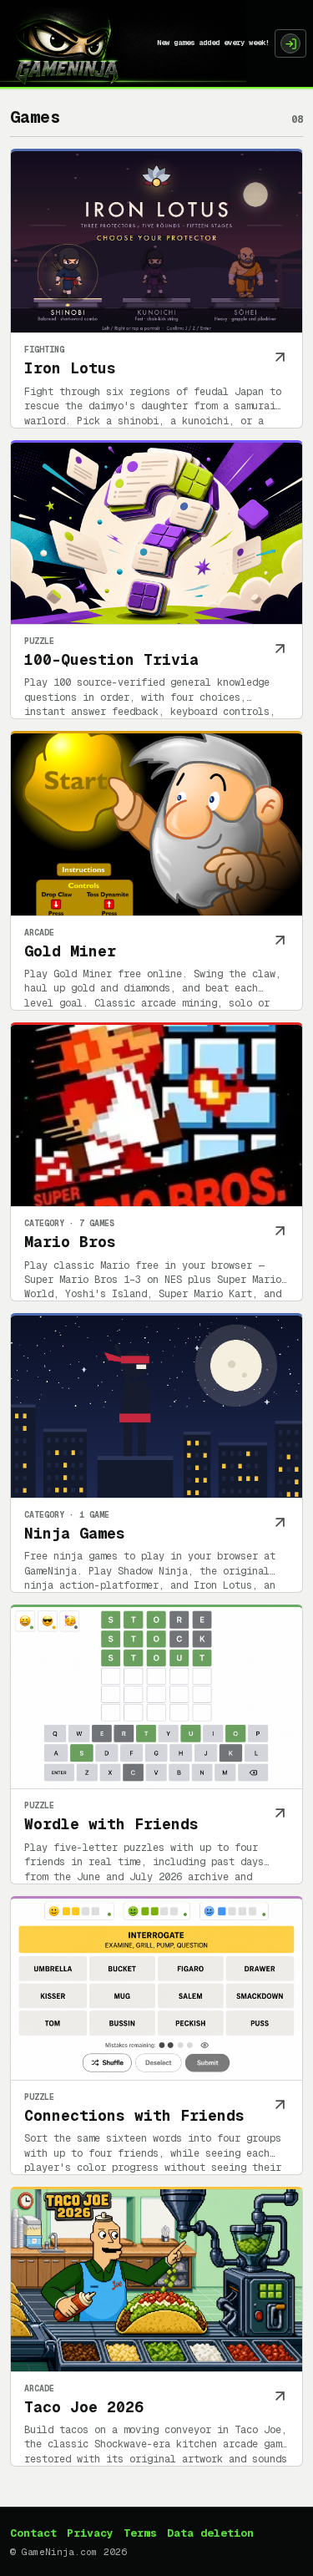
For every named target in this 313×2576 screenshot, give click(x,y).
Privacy (90, 2533)
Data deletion (210, 2533)
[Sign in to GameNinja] (290, 43)
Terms (140, 2533)
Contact (33, 2533)
